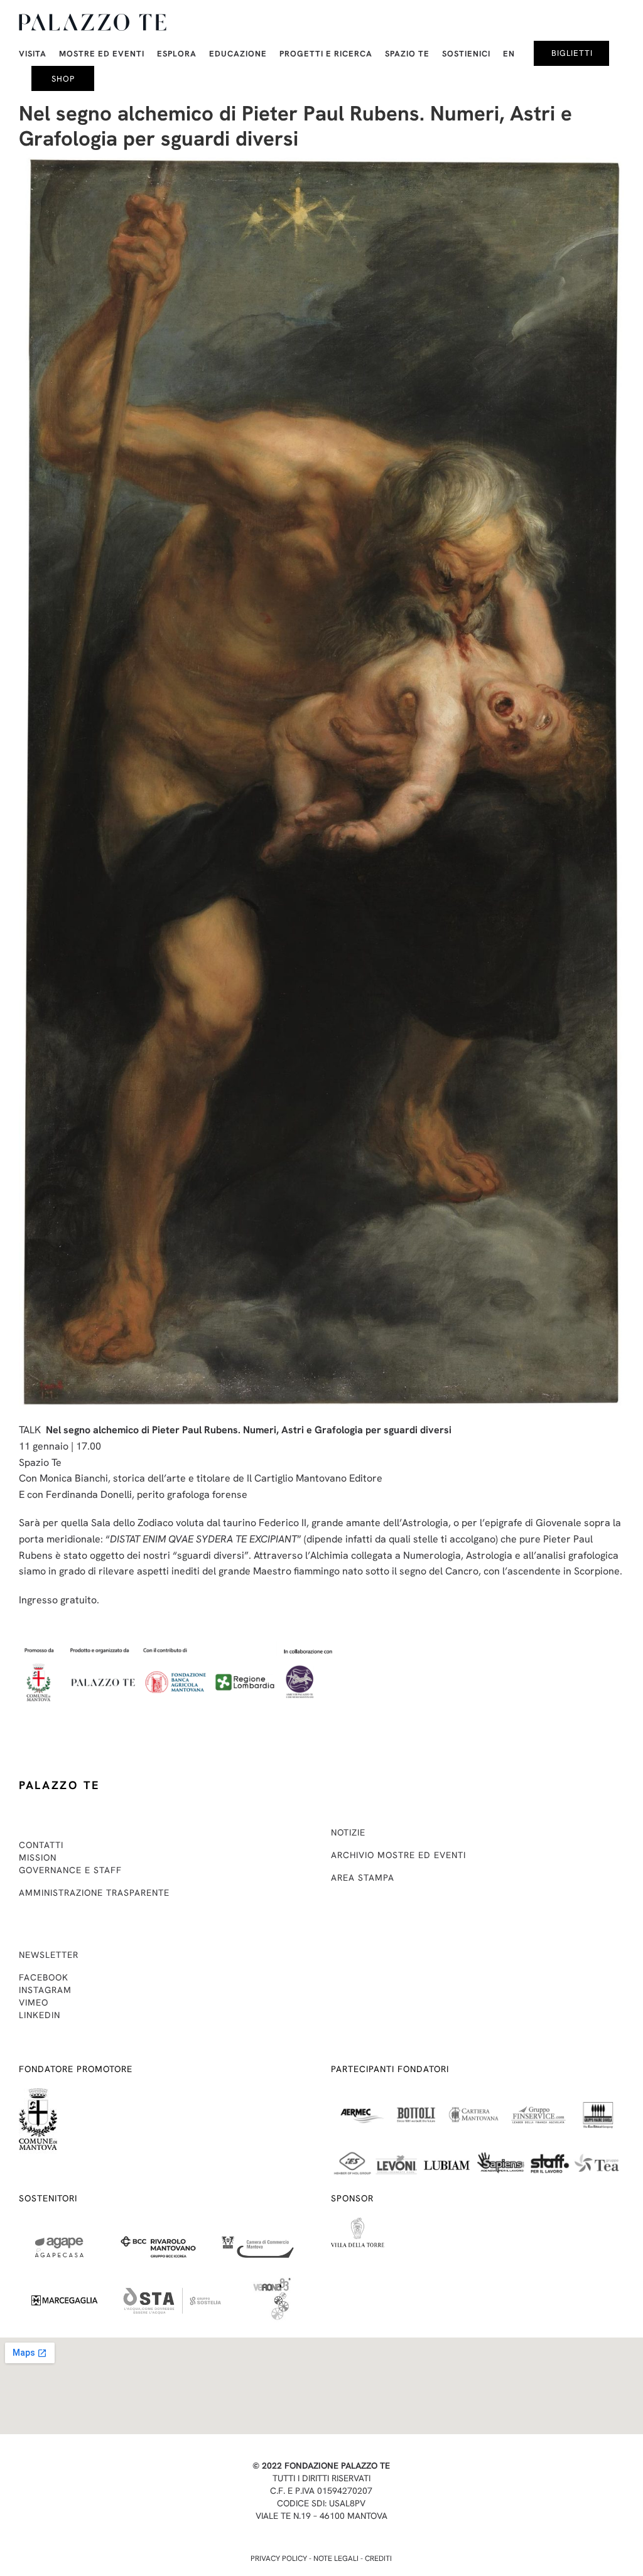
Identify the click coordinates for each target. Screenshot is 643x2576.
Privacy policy (279, 2558)
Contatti (41, 1845)
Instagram (45, 1990)
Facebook (44, 1977)
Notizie (348, 1832)
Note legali (336, 2558)
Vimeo (34, 2002)
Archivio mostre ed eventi (398, 1855)
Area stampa (363, 1878)
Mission (38, 1857)
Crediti (378, 2558)
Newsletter (49, 1955)
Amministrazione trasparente (94, 1893)
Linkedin (40, 2015)
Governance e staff (70, 1870)
